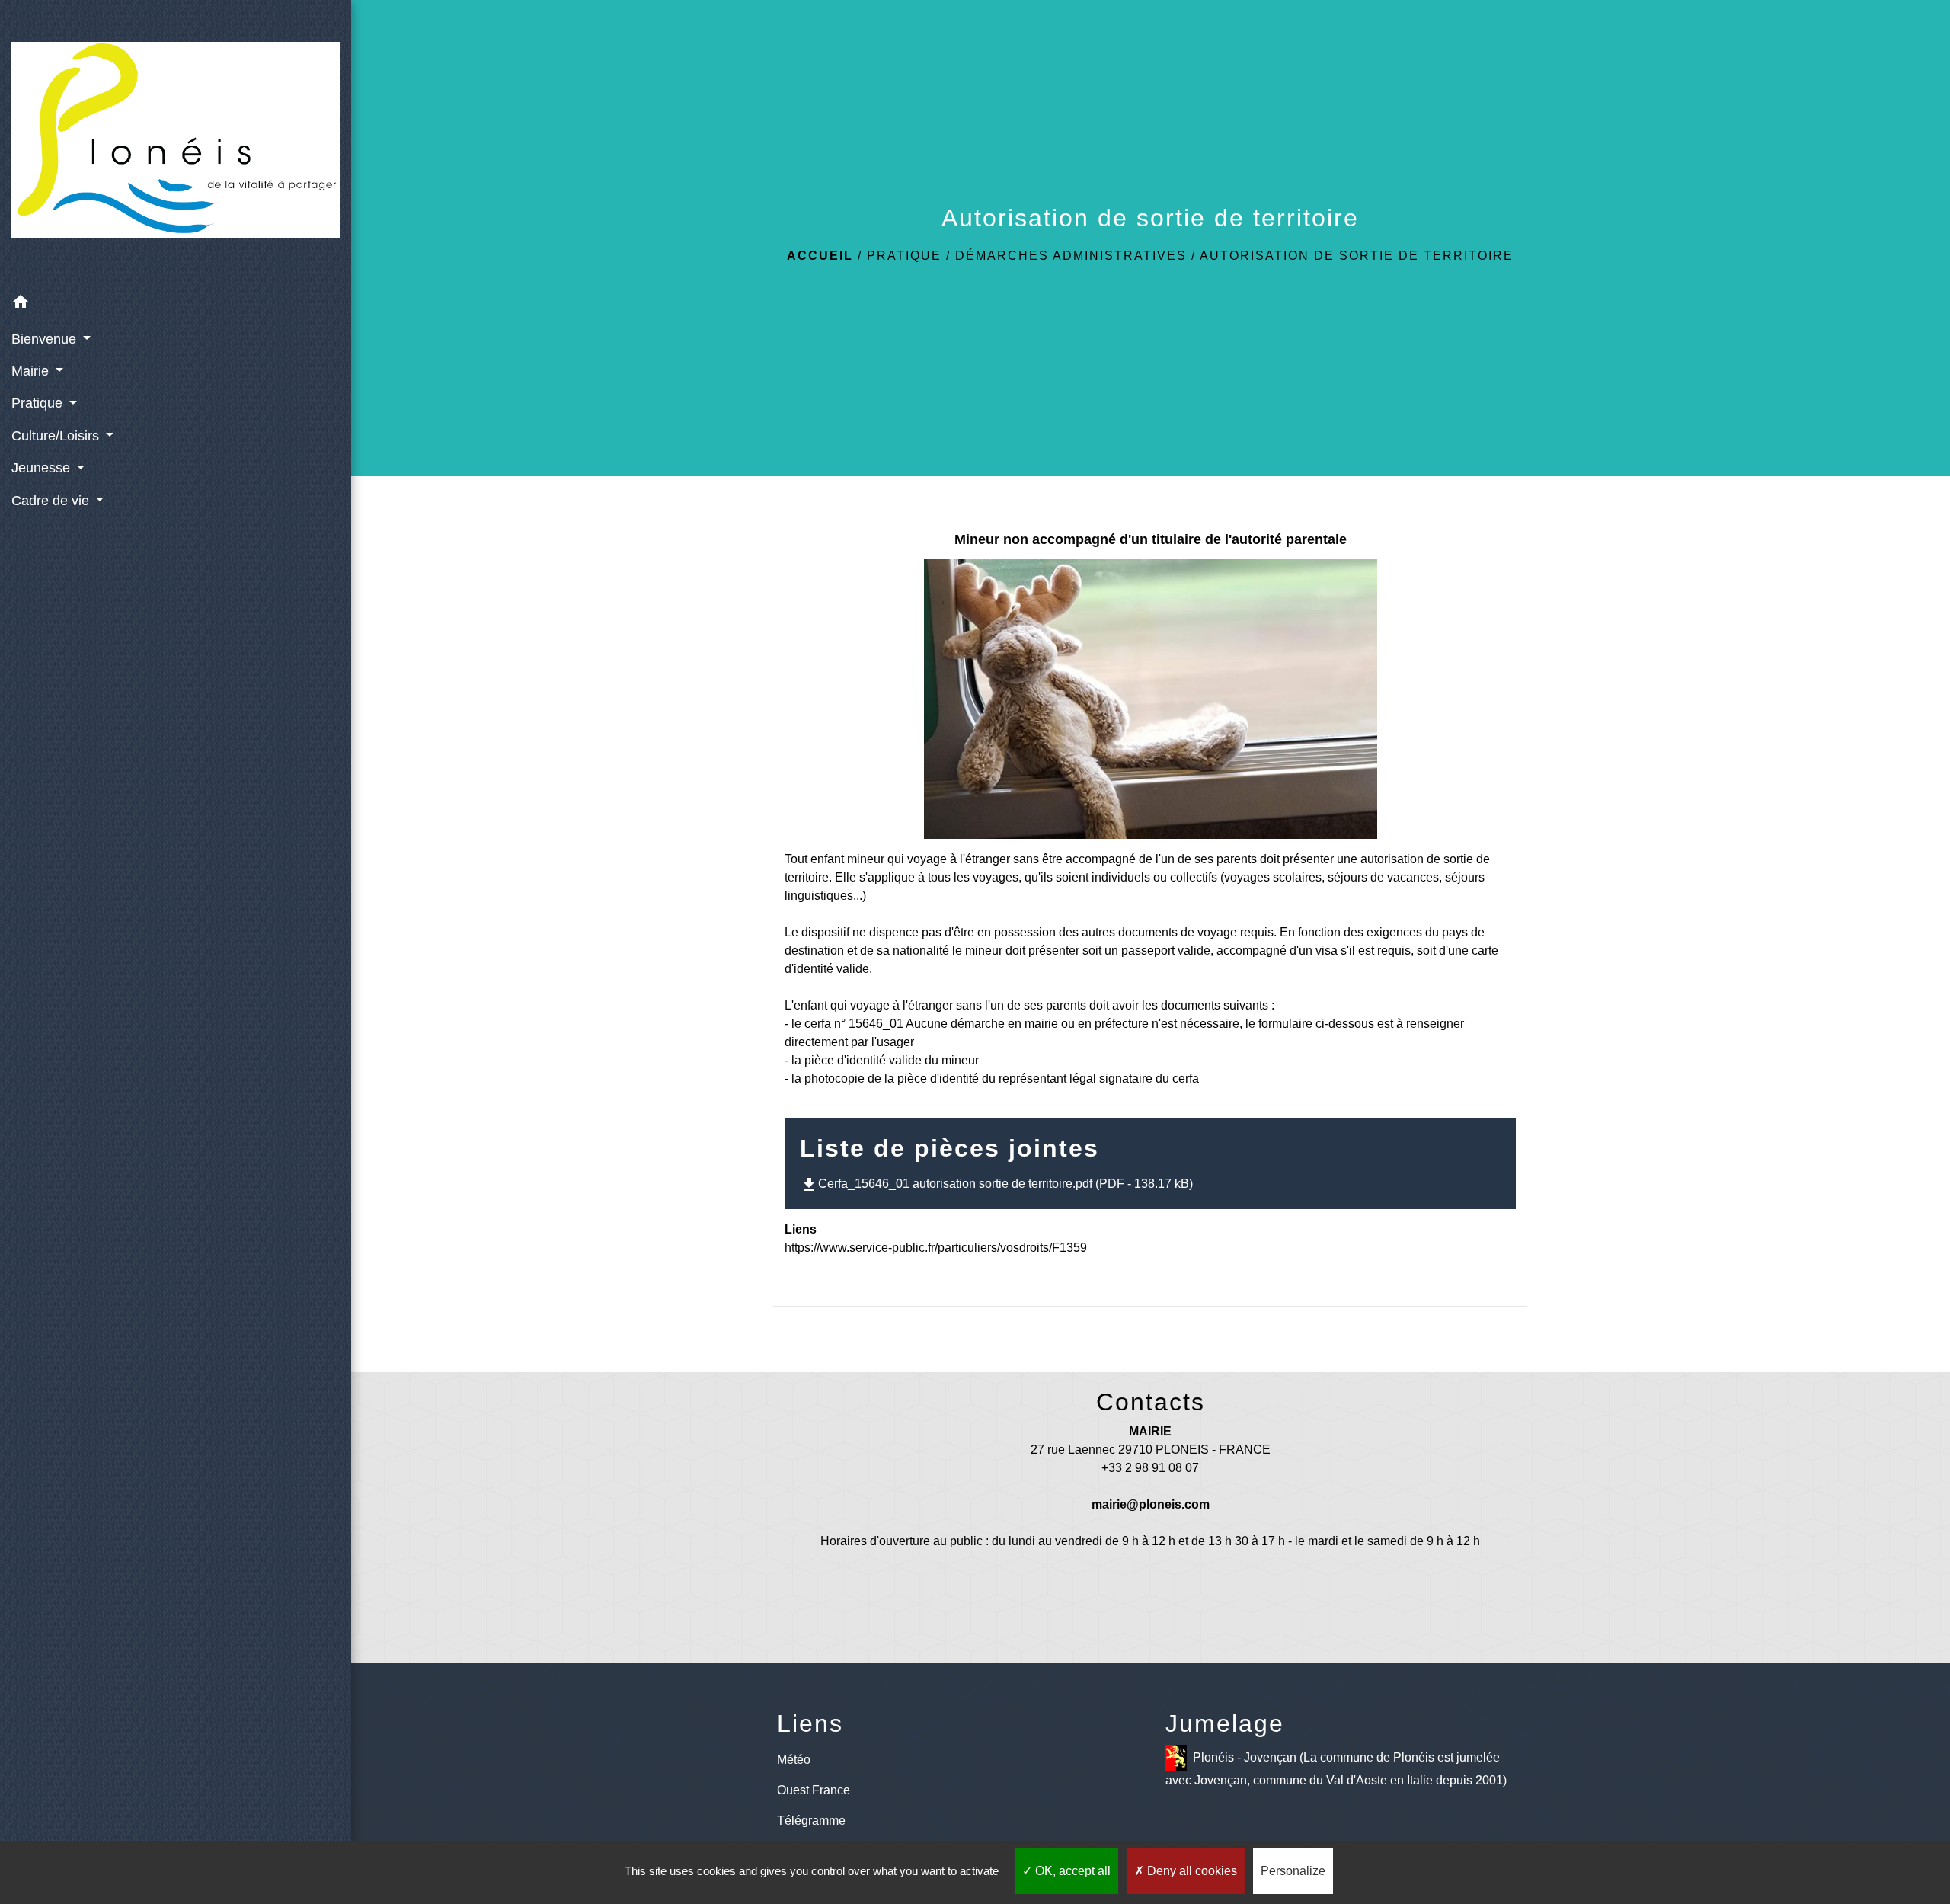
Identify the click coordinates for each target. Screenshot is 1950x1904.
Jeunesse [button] (43, 468)
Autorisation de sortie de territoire (1357, 256)
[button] (176, 304)
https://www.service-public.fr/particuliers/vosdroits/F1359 (936, 1248)
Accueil (820, 256)
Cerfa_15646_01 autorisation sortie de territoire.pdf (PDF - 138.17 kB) (996, 1184)
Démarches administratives (1071, 256)
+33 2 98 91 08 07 (1150, 1468)
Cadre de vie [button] (52, 501)
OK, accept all (1071, 1871)
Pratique (904, 256)
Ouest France (814, 1790)
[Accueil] (176, 143)
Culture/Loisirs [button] (57, 436)
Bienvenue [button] (46, 339)
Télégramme (811, 1821)
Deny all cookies (1191, 1871)
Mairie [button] (32, 371)
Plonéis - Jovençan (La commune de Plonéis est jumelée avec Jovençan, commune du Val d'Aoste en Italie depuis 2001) (1336, 1768)
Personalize (1293, 1871)
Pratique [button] (39, 403)
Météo (794, 1760)
